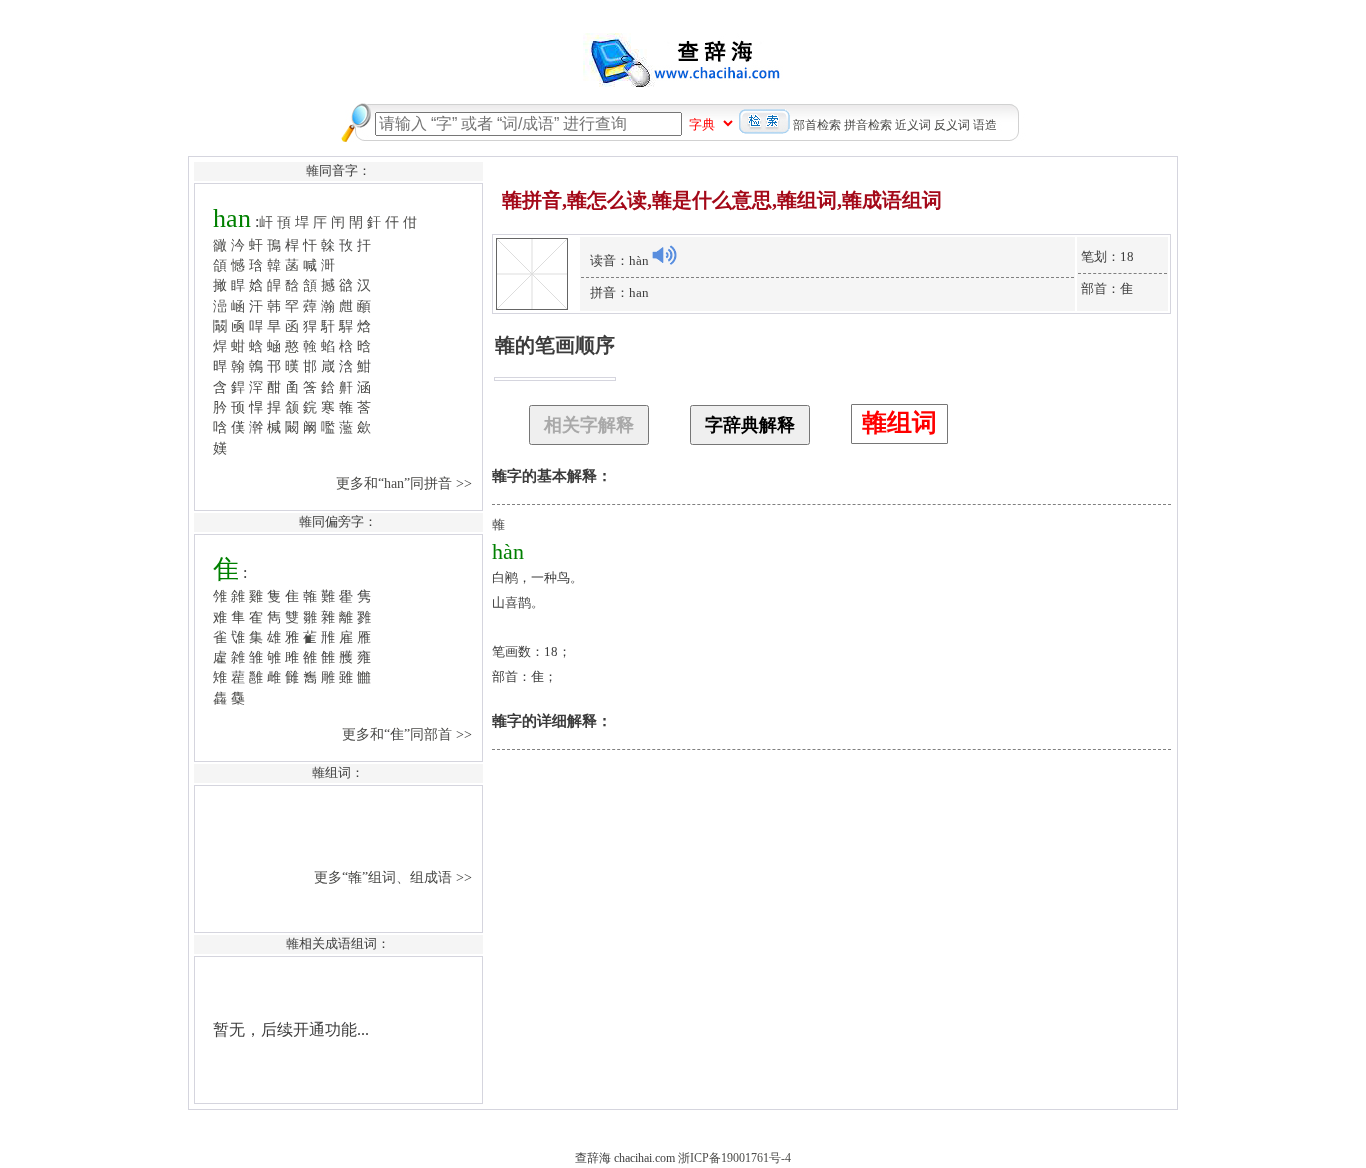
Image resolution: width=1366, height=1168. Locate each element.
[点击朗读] (664, 255)
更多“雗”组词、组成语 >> (395, 877)
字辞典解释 (750, 425)
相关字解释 (589, 425)
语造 (985, 125)
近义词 (913, 125)
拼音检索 (868, 125)
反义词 (952, 125)
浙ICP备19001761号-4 (734, 1158)
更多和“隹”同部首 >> (409, 734)
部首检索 (817, 125)
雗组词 (899, 422)
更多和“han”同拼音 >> (406, 483)
